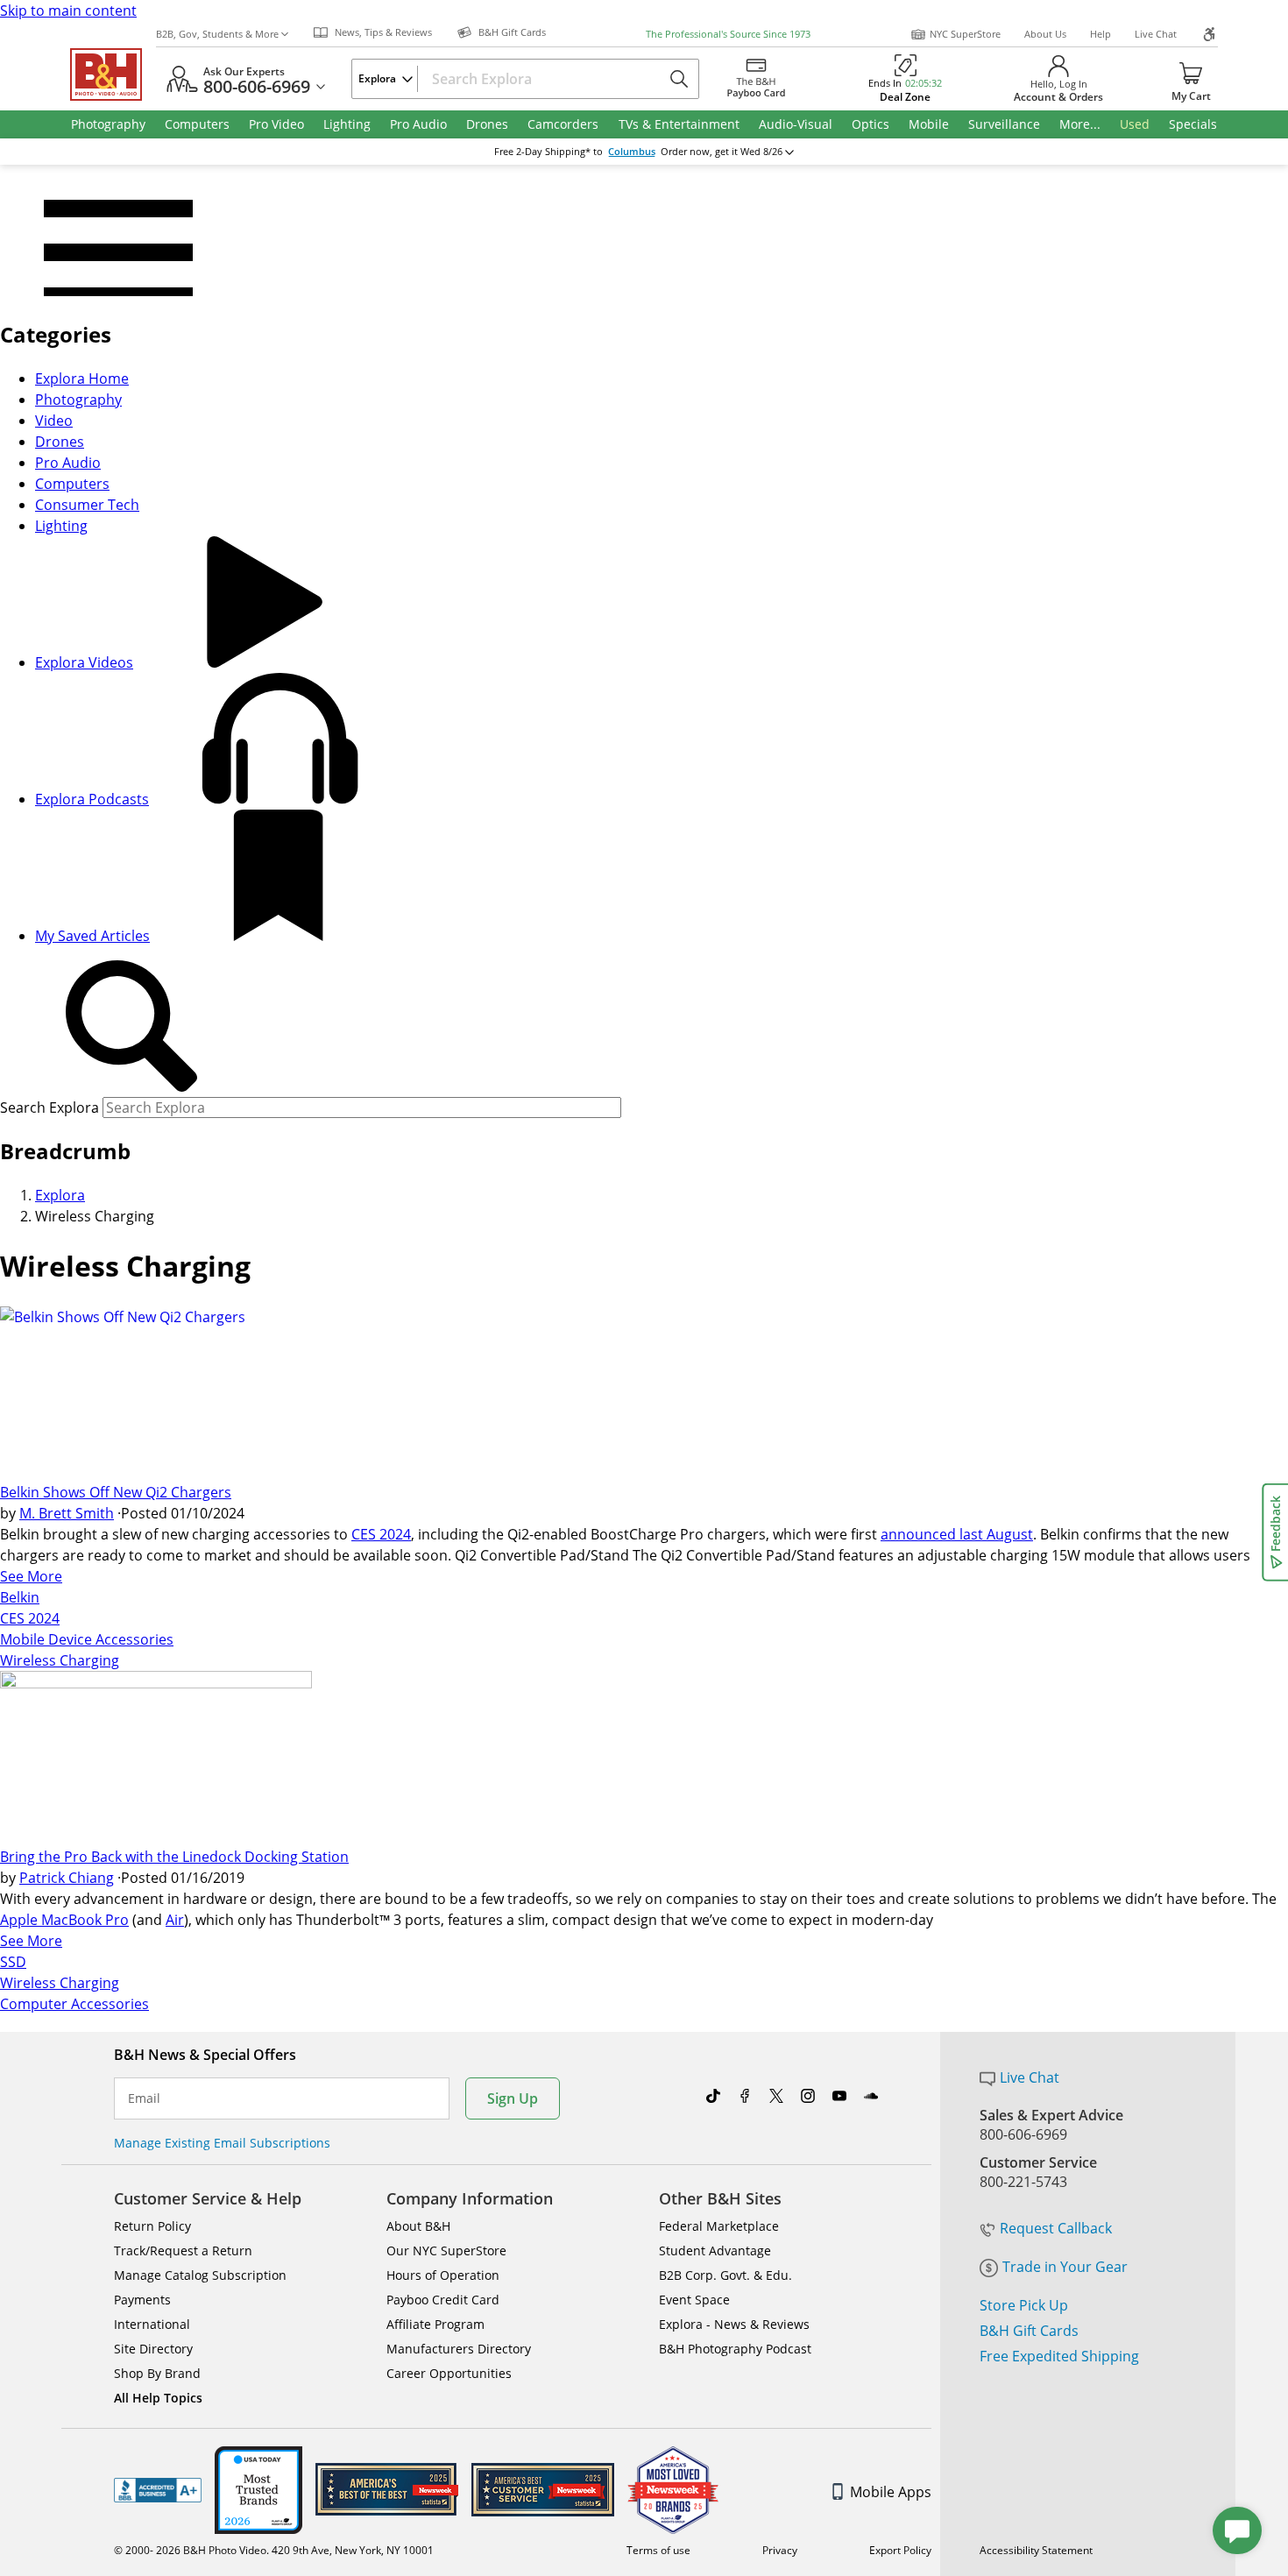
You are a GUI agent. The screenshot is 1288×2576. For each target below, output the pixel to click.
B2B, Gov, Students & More (217, 34)
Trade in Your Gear (1065, 2267)
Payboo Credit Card (443, 2300)
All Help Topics (158, 2398)
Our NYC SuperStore (446, 2250)
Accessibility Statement (1036, 2550)
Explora (60, 1195)
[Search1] (131, 1027)
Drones (60, 442)
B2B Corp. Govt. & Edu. (725, 2275)
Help (1100, 34)
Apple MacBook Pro (64, 1920)
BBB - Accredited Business (158, 2490)
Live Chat (1156, 34)
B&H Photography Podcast (735, 2349)
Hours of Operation (443, 2275)
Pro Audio (68, 463)
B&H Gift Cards (1029, 2331)
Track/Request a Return (183, 2250)
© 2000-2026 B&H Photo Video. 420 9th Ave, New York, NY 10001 (274, 2550)
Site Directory (153, 2349)
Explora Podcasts (92, 799)
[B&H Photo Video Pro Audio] (113, 74)
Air (175, 1920)
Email (144, 2098)
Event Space (694, 2300)
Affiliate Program (435, 2324)
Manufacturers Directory (459, 2349)
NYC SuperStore (965, 34)
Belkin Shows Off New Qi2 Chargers (116, 1492)
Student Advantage (715, 2250)
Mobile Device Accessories (87, 1639)
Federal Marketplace (719, 2226)
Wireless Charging (60, 1660)
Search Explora (50, 1108)
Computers (72, 484)
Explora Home (82, 379)
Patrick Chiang (67, 1878)
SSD (13, 1962)
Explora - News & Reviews (734, 2324)
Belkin (20, 1597)
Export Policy (900, 2550)
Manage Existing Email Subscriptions (222, 2143)
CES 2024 (381, 1534)
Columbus (632, 152)
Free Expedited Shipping (1059, 2356)
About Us (1045, 34)
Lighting (61, 526)
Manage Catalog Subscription (200, 2275)
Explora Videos (84, 662)
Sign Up (513, 2098)
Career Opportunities (449, 2373)
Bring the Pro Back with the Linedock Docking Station (174, 1857)
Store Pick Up (1024, 2305)
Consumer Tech (87, 505)
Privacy (780, 2550)
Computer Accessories (74, 2004)
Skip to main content (68, 11)
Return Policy (152, 2226)
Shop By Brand (157, 2373)
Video (54, 421)
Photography (78, 400)
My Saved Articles (92, 936)
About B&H (418, 2226)
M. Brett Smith (67, 1513)
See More (31, 1576)
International (152, 2324)
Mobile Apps (891, 2492)
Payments (142, 2300)
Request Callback (1056, 2228)
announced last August (957, 1534)
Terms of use (658, 2550)
